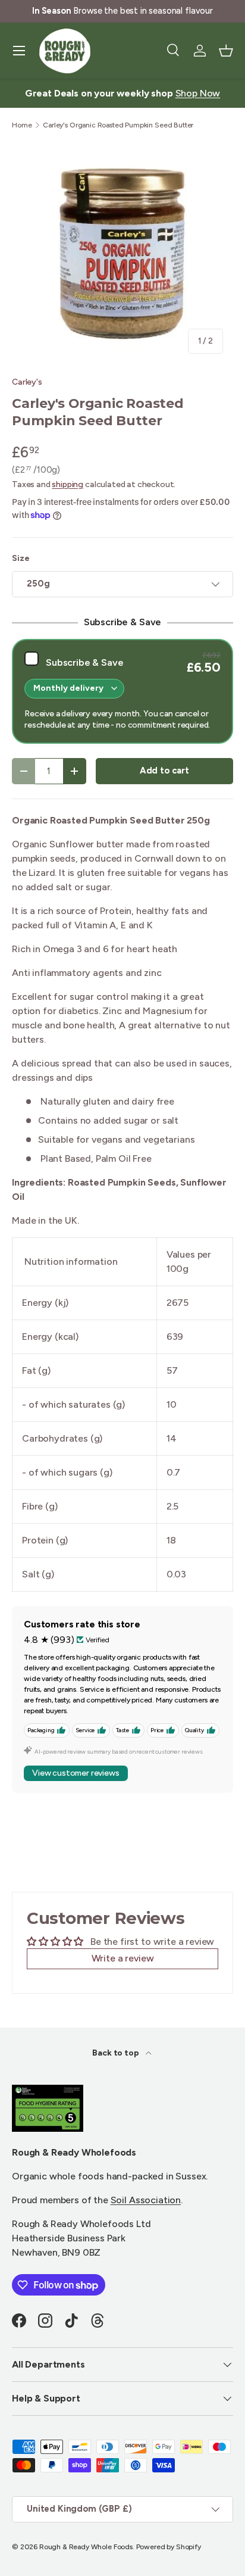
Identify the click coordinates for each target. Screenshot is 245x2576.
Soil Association (146, 2200)
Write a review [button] (123, 1958)
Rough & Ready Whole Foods (86, 2547)
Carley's (27, 382)
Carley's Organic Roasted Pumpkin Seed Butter (118, 125)
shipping (67, 484)
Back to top (116, 2053)
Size (21, 558)
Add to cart (164, 771)
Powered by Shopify (169, 2547)
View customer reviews (76, 1773)
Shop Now (198, 93)
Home (22, 125)
